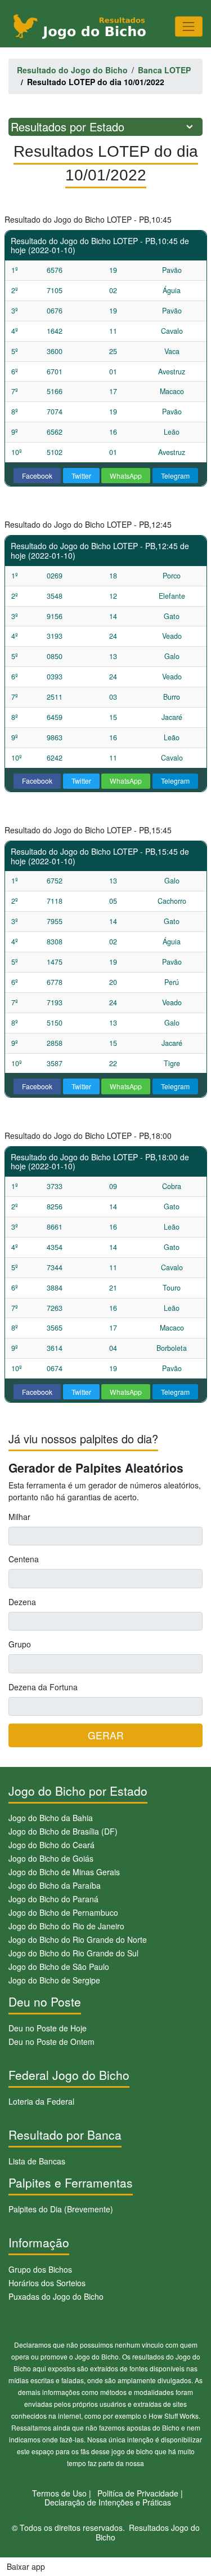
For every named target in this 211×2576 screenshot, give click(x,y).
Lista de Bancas (37, 2161)
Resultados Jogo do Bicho (148, 2532)
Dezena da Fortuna (43, 1687)
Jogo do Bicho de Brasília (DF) (63, 1831)
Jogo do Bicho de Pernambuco (63, 1912)
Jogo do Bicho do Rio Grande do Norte (78, 1939)
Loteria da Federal (41, 2101)
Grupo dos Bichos (40, 2269)
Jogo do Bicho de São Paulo (59, 1967)
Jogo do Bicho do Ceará (51, 1845)
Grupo (20, 1644)
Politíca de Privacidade (138, 2493)
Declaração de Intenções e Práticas (108, 2502)
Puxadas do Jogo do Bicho (56, 2296)
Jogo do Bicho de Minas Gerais (64, 1872)
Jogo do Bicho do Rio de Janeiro (66, 1926)
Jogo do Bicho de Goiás (51, 1858)
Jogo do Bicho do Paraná (53, 1899)
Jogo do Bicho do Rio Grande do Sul (73, 1953)
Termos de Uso (59, 2493)
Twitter (81, 476)
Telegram (175, 476)
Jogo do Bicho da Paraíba (55, 1885)
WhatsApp (126, 476)
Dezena (22, 1602)
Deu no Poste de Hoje (48, 2028)
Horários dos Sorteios (47, 2283)
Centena (24, 1559)
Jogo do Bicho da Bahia (51, 1818)
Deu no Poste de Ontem (51, 2042)
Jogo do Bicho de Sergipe (54, 1980)
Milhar (19, 1517)
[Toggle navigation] (189, 26)
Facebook (37, 476)
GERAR (106, 1735)
